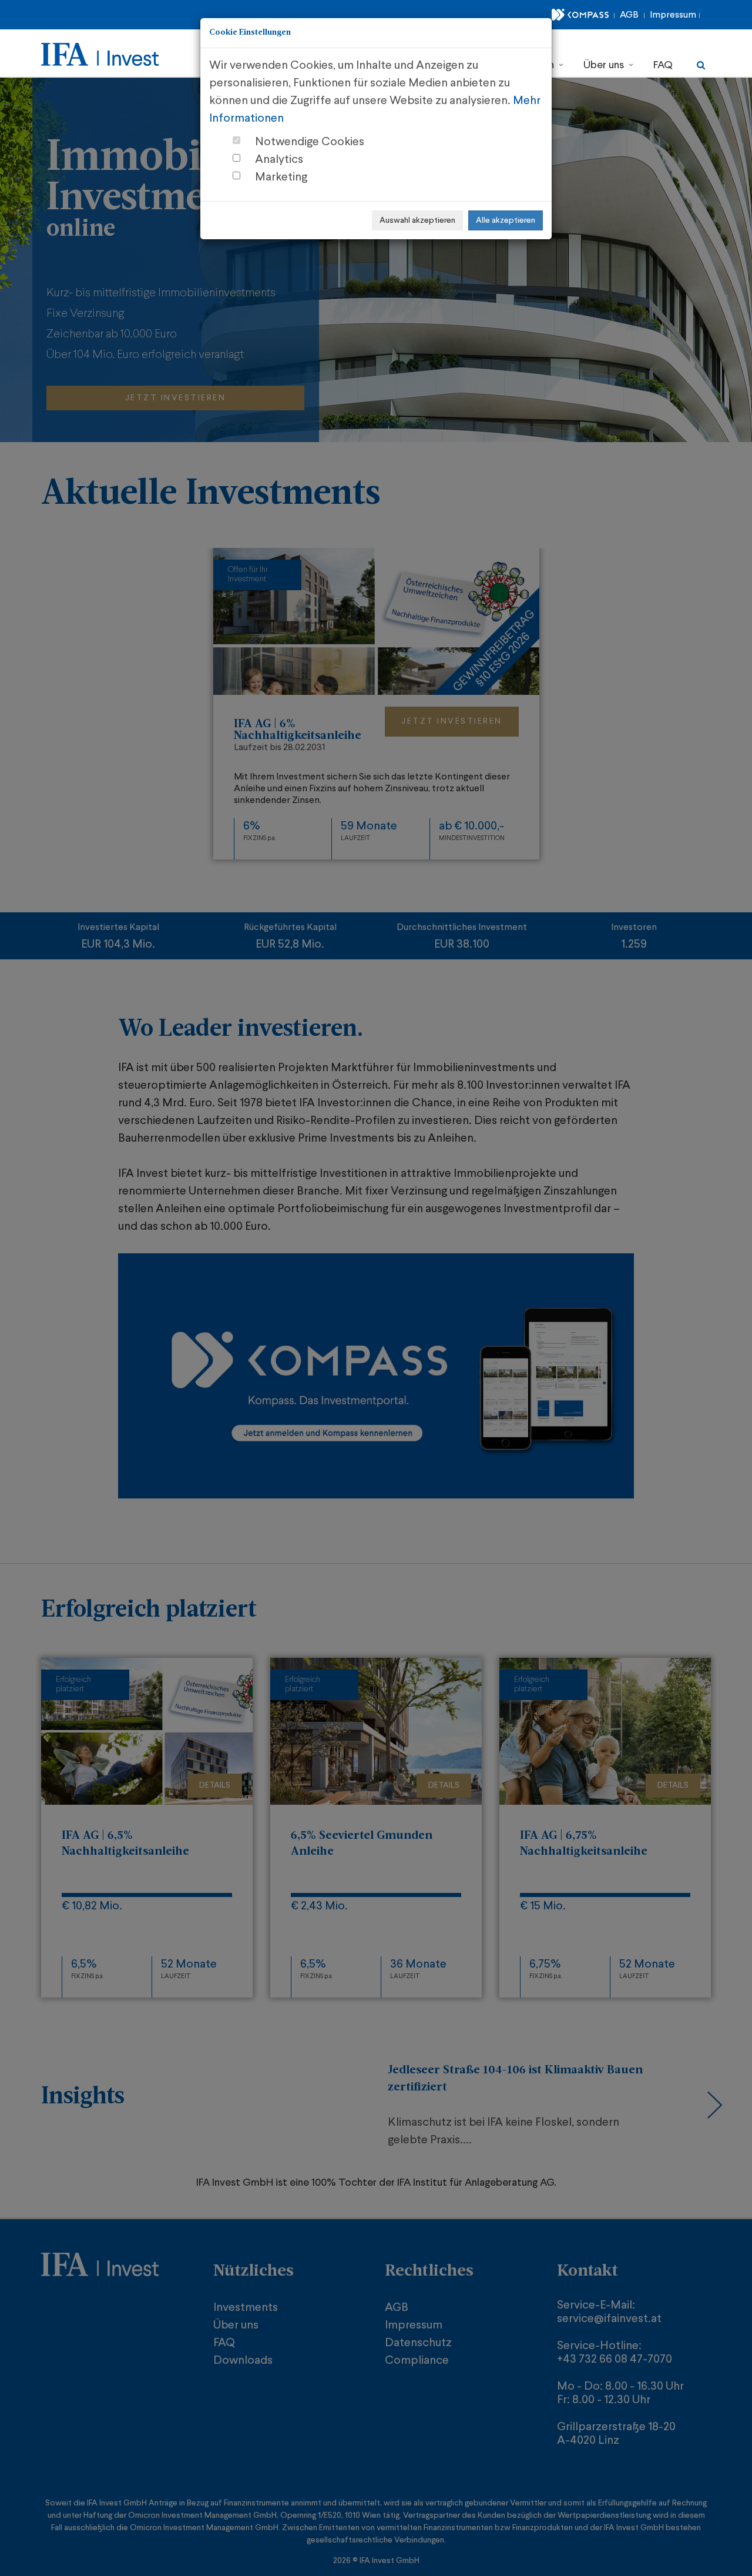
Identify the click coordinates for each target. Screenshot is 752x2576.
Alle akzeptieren (506, 220)
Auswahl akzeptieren (417, 220)
